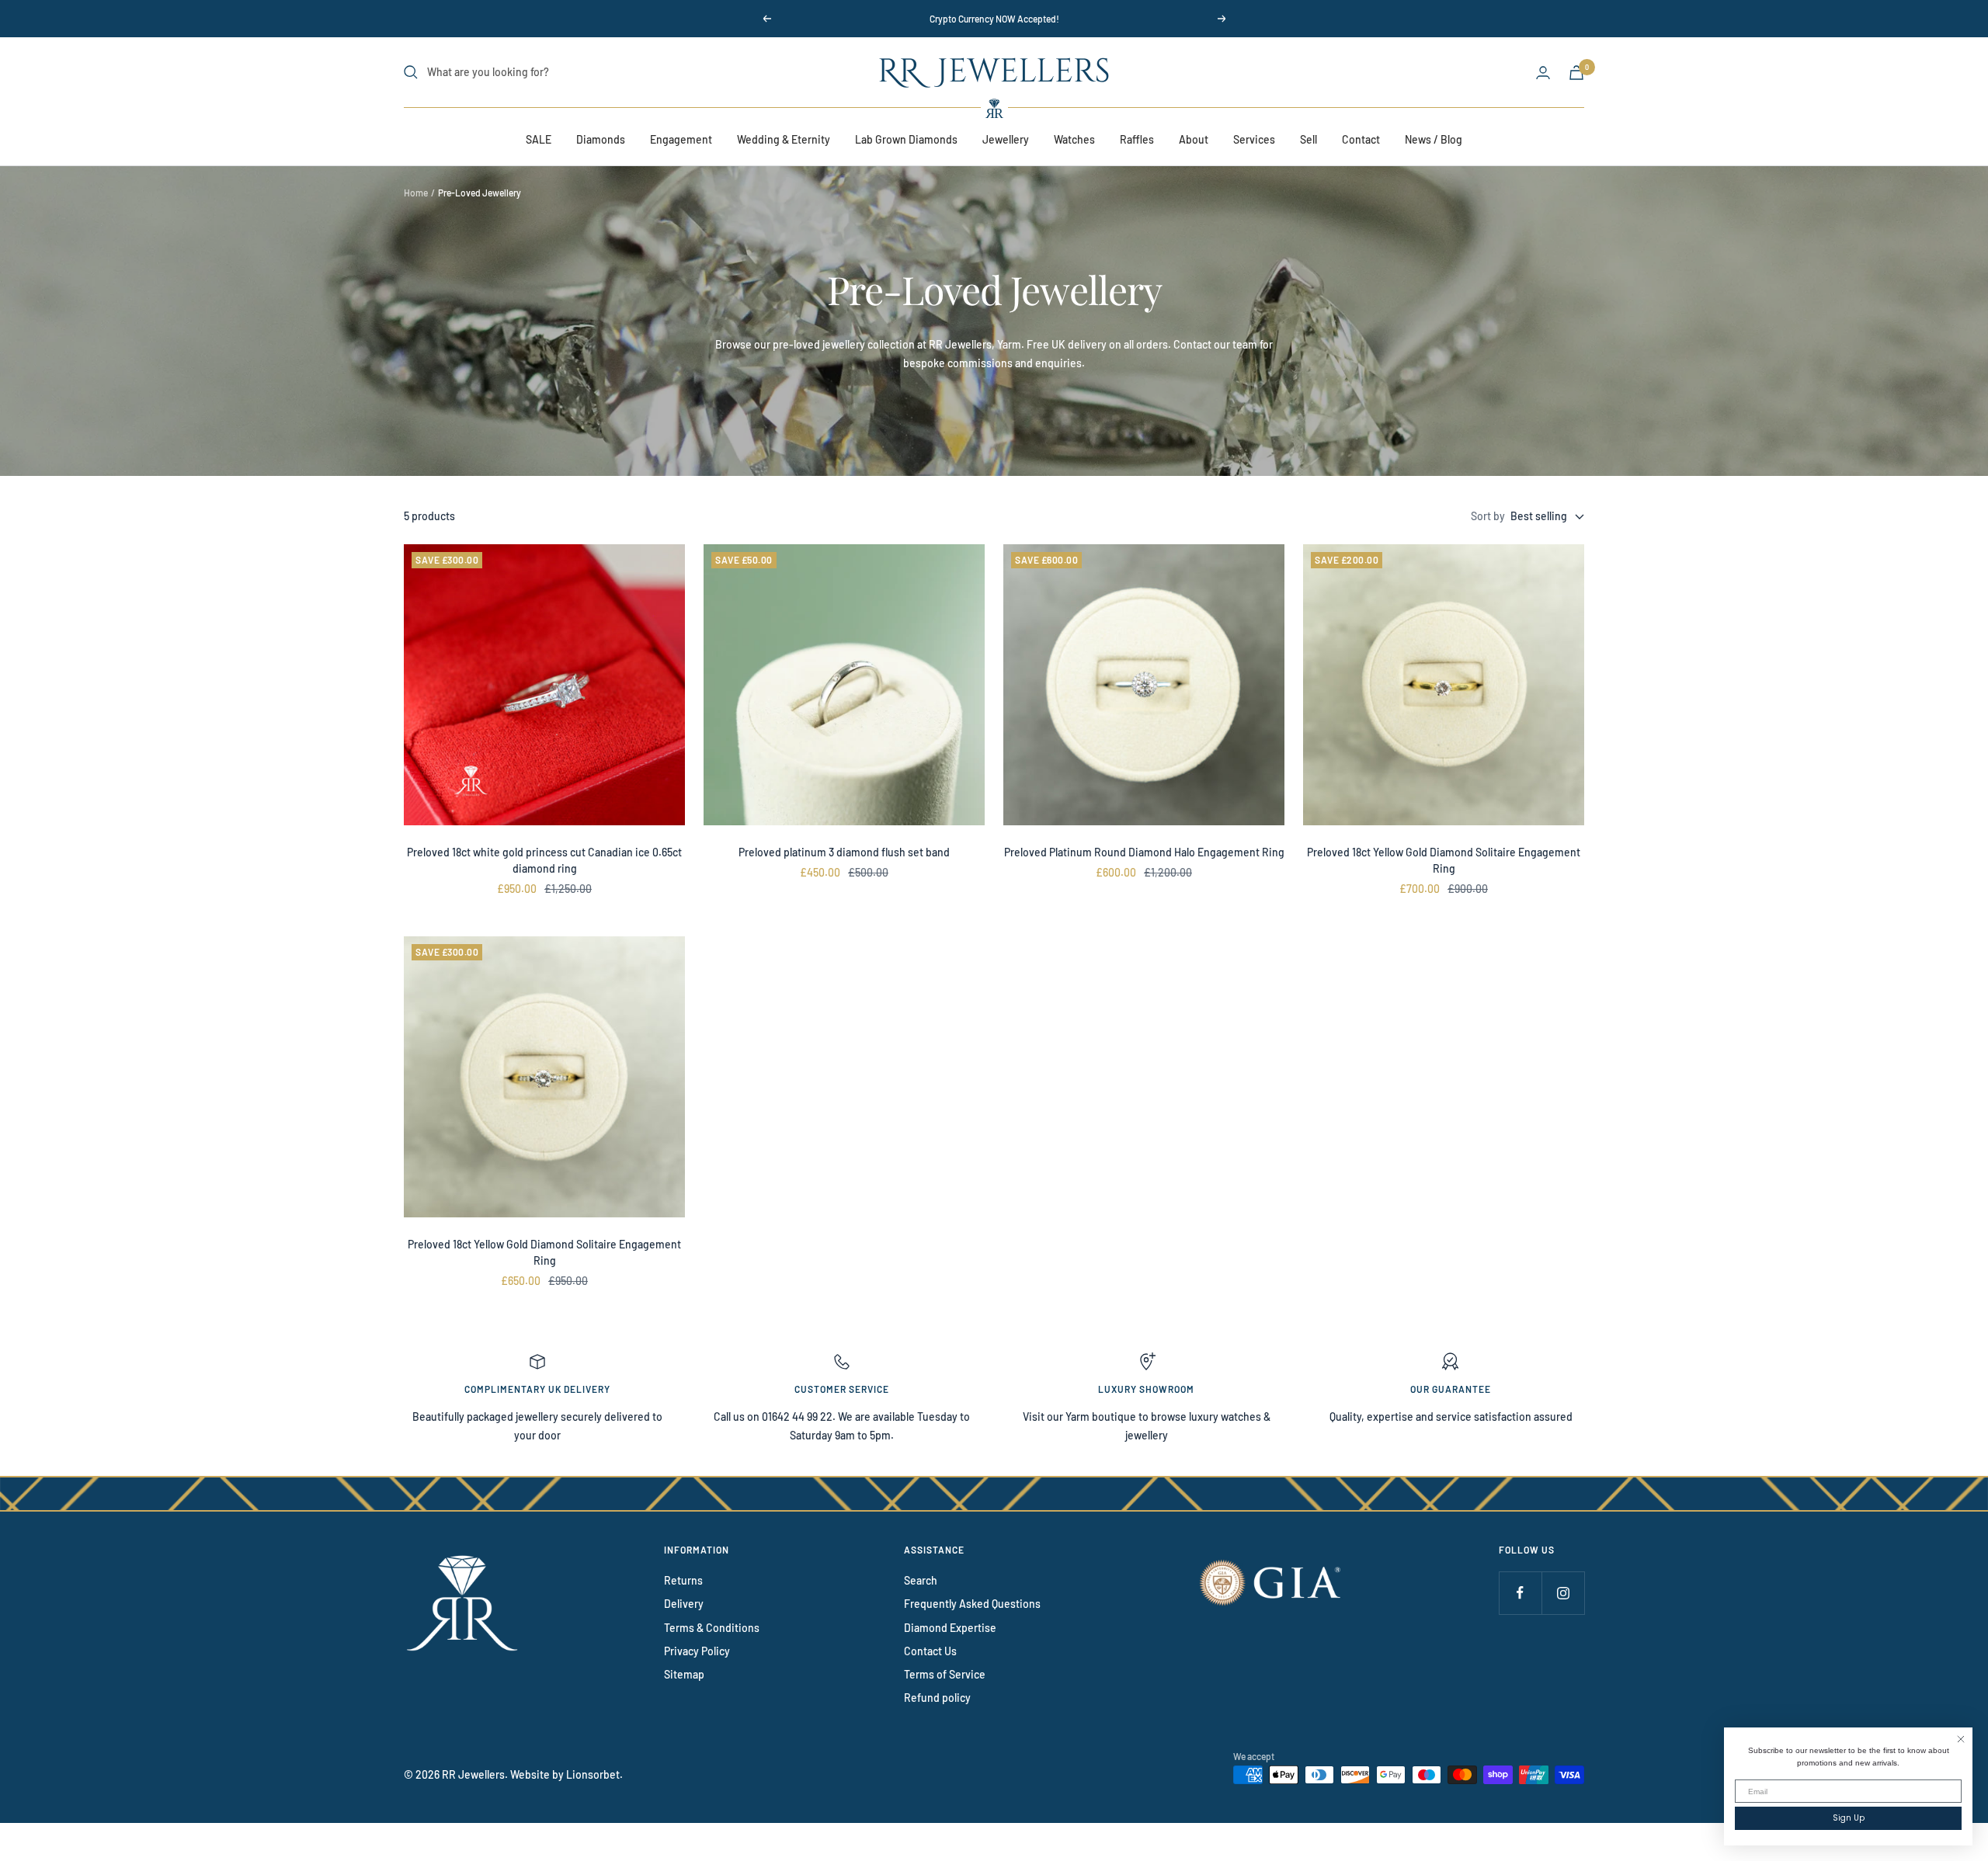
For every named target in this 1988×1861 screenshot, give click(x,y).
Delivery (684, 1604)
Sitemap (684, 1674)
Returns (683, 1580)
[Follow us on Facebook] (1520, 1593)
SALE (539, 139)
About (1194, 139)
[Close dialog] (1961, 1739)
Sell (1309, 139)
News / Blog (1434, 139)
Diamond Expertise (950, 1628)
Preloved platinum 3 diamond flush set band (844, 852)
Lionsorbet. (594, 1774)
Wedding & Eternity (784, 139)
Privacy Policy (697, 1651)
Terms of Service (945, 1674)
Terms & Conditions (712, 1628)
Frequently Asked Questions (972, 1604)
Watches (1074, 139)
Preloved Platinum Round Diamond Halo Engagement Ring (1144, 852)
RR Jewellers (473, 1774)
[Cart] (1576, 73)
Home (416, 193)
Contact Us (930, 1651)
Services (1254, 139)
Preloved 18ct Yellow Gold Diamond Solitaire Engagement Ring (1444, 860)
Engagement (681, 139)
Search (921, 1580)
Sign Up (1849, 1818)
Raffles (1137, 139)
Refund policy (937, 1698)
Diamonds (601, 139)
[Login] (1543, 73)
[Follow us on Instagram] (1563, 1593)
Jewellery (1006, 139)
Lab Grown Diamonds (906, 139)
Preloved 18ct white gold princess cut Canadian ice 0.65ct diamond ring (544, 860)
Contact (1361, 139)
